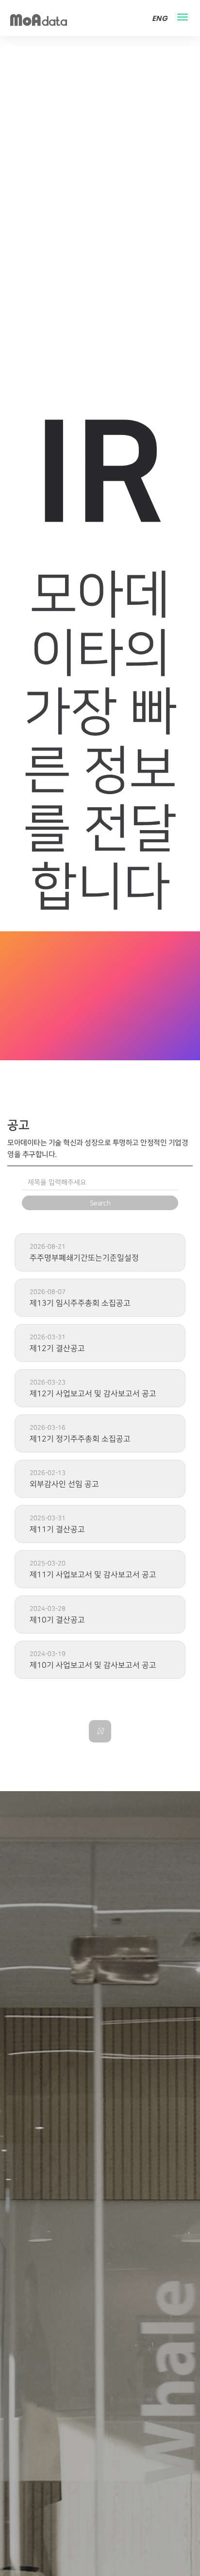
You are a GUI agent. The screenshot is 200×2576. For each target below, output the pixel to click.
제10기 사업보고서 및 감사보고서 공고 (93, 1665)
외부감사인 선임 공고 (64, 1484)
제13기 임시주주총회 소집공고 (80, 1303)
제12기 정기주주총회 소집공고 (80, 1439)
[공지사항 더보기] (100, 1731)
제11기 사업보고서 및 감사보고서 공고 (93, 1575)
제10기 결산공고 (57, 1620)
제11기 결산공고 (57, 1529)
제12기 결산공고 (57, 1348)
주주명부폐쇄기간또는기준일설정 (84, 1258)
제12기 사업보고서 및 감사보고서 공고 (93, 1394)
